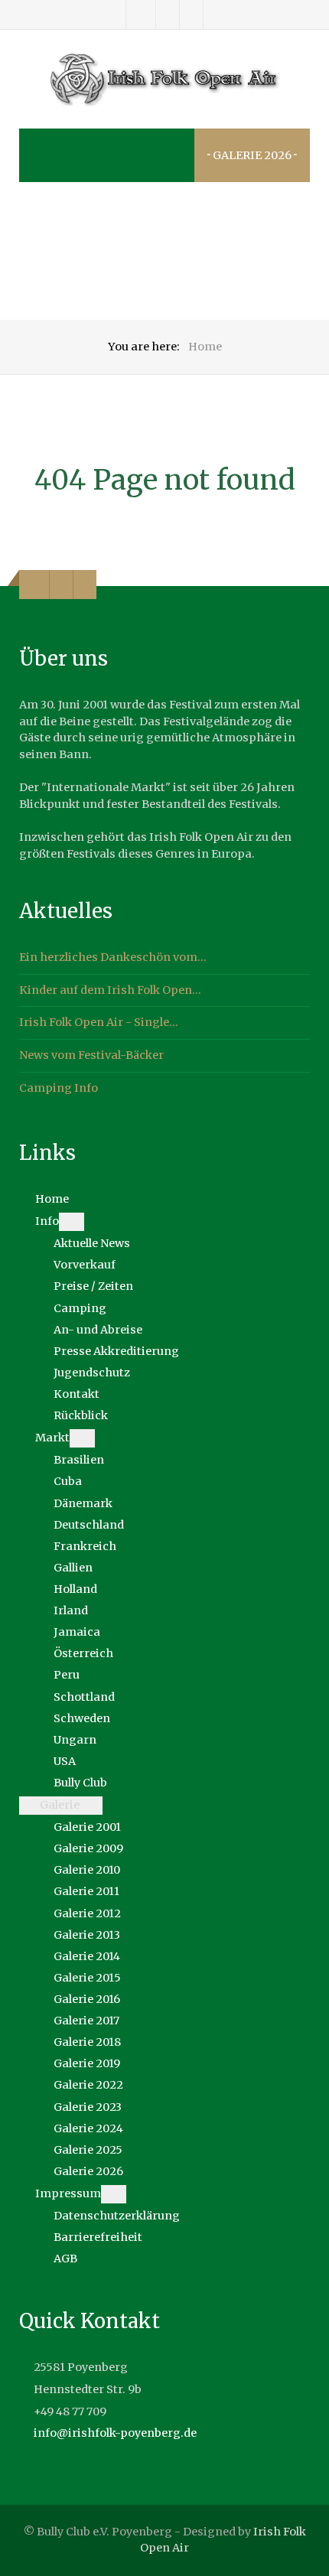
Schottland (84, 1697)
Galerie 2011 (86, 1891)
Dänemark (83, 1503)
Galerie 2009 (88, 1848)
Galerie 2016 (87, 1999)
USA (65, 1761)
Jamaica (77, 1632)
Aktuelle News (92, 1243)
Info (47, 1221)
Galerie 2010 (87, 1870)
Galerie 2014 (87, 1956)
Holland (75, 1589)
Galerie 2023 (88, 2107)
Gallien (73, 1568)
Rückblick (81, 1415)
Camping (80, 1308)
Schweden (82, 1718)
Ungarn (75, 1740)
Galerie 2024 (88, 2128)
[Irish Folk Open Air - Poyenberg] (164, 80)
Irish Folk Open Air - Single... (99, 1022)
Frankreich (85, 1546)
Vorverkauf (85, 1265)
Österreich (83, 1653)
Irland (71, 1610)
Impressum (68, 2193)
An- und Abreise (98, 1330)
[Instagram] (168, 15)
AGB (65, 2258)
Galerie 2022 (88, 2085)
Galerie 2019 (87, 2063)
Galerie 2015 (87, 1978)
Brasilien (79, 1460)
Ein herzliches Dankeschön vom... (113, 957)
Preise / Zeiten (93, 1286)
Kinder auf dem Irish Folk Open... (110, 990)
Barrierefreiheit (98, 2237)
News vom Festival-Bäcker (91, 1055)
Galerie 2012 (87, 1913)
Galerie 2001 (87, 1827)
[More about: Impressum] (114, 2194)
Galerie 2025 (88, 2150)
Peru (67, 1675)
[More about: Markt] (82, 1438)
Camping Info (59, 1088)
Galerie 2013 (87, 1935)
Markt (52, 1438)
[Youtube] (191, 15)
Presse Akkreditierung (116, 1351)
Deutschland (89, 1525)
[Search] (51, 155)
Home (52, 1199)
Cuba (68, 1481)
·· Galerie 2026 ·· (252, 155)
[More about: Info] (72, 1222)
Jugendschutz (92, 1373)
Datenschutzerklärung (117, 2216)
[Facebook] (141, 15)
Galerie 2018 (87, 2042)
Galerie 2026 (88, 2171)
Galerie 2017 (86, 2021)
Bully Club (80, 1783)
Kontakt (77, 1394)
